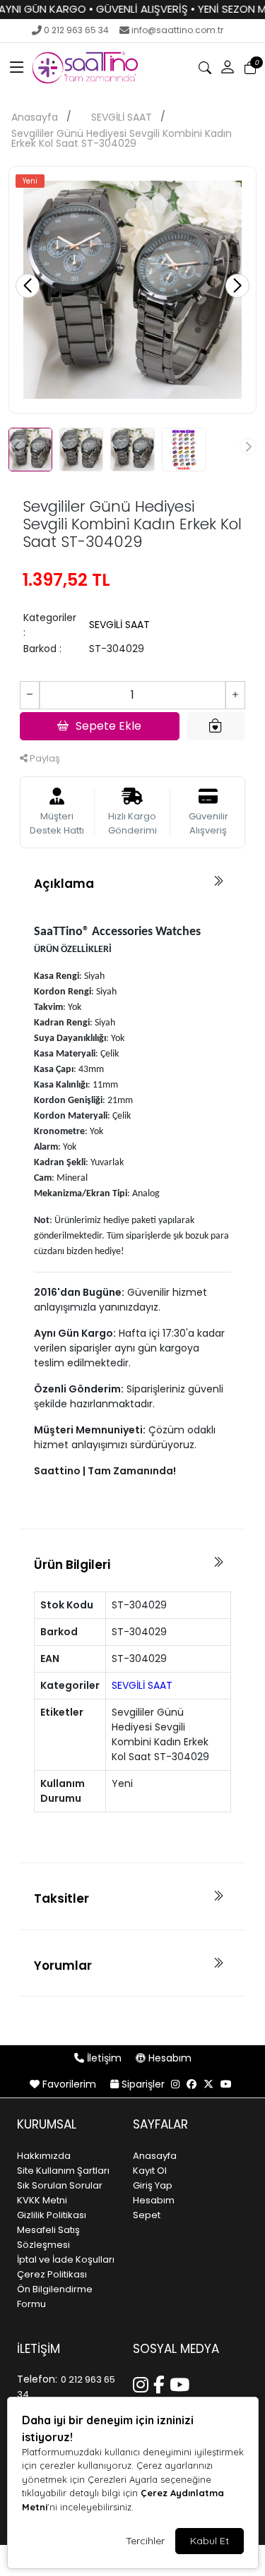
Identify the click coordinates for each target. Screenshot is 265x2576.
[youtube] (226, 2084)
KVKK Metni (42, 2200)
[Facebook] (161, 2383)
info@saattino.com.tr (177, 30)
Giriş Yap (153, 2185)
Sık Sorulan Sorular (60, 2185)
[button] (17, 68)
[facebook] (192, 2084)
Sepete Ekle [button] (108, 726)
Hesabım (169, 2058)
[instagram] (175, 2084)
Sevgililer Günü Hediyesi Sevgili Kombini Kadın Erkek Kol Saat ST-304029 (122, 138)
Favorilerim (69, 2084)
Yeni (30, 181)
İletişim (104, 2058)
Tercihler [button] (145, 2541)
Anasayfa (35, 117)
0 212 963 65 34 (76, 30)
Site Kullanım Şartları (63, 2171)
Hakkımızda (44, 2156)
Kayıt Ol (150, 2171)
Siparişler (143, 2084)
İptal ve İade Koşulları (66, 2259)
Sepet (147, 2215)
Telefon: (37, 2379)
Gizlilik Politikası (52, 2215)
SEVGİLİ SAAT (122, 117)
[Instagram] (143, 2383)
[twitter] (208, 2084)
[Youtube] (182, 2383)
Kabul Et (210, 2541)
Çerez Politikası (52, 2274)
